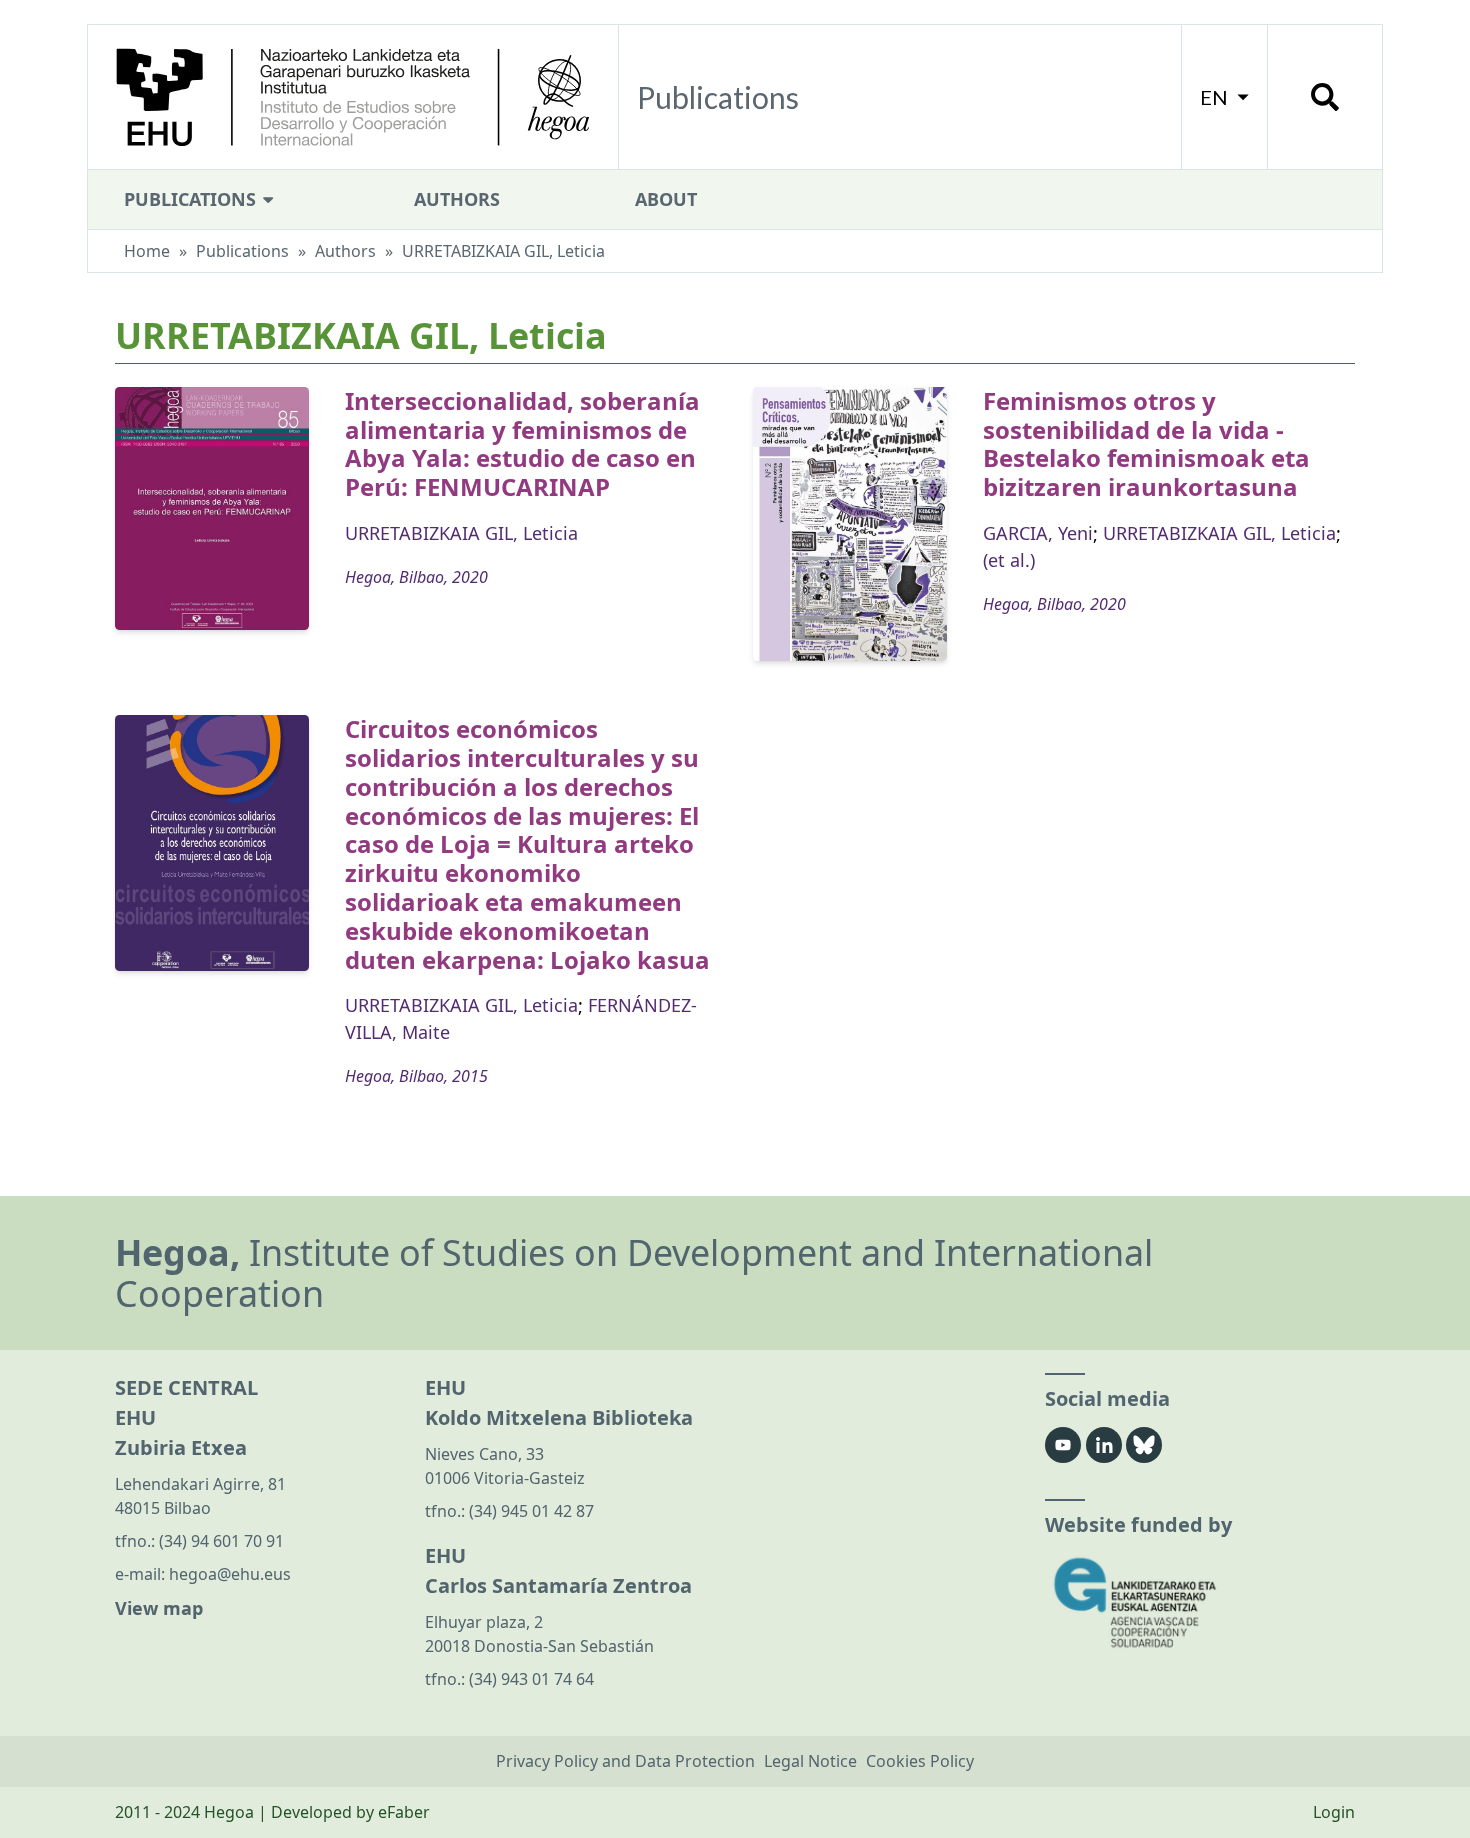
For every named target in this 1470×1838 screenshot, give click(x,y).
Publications (192, 199)
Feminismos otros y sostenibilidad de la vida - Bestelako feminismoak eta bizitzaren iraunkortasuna (1146, 443)
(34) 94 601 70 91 (221, 1541)
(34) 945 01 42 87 (531, 1511)
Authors (457, 199)
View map (159, 1608)
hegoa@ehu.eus (230, 1574)
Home (147, 251)
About (666, 199)
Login (1334, 1812)
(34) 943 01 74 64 (531, 1679)
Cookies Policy (920, 1761)
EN (1216, 97)
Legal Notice (810, 1761)
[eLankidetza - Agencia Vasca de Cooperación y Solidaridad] (1200, 1602)
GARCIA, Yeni (1038, 533)
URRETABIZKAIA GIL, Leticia (461, 533)
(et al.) (1009, 560)
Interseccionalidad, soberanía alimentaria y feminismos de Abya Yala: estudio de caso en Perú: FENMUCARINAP (522, 443)
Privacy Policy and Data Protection (625, 1761)
